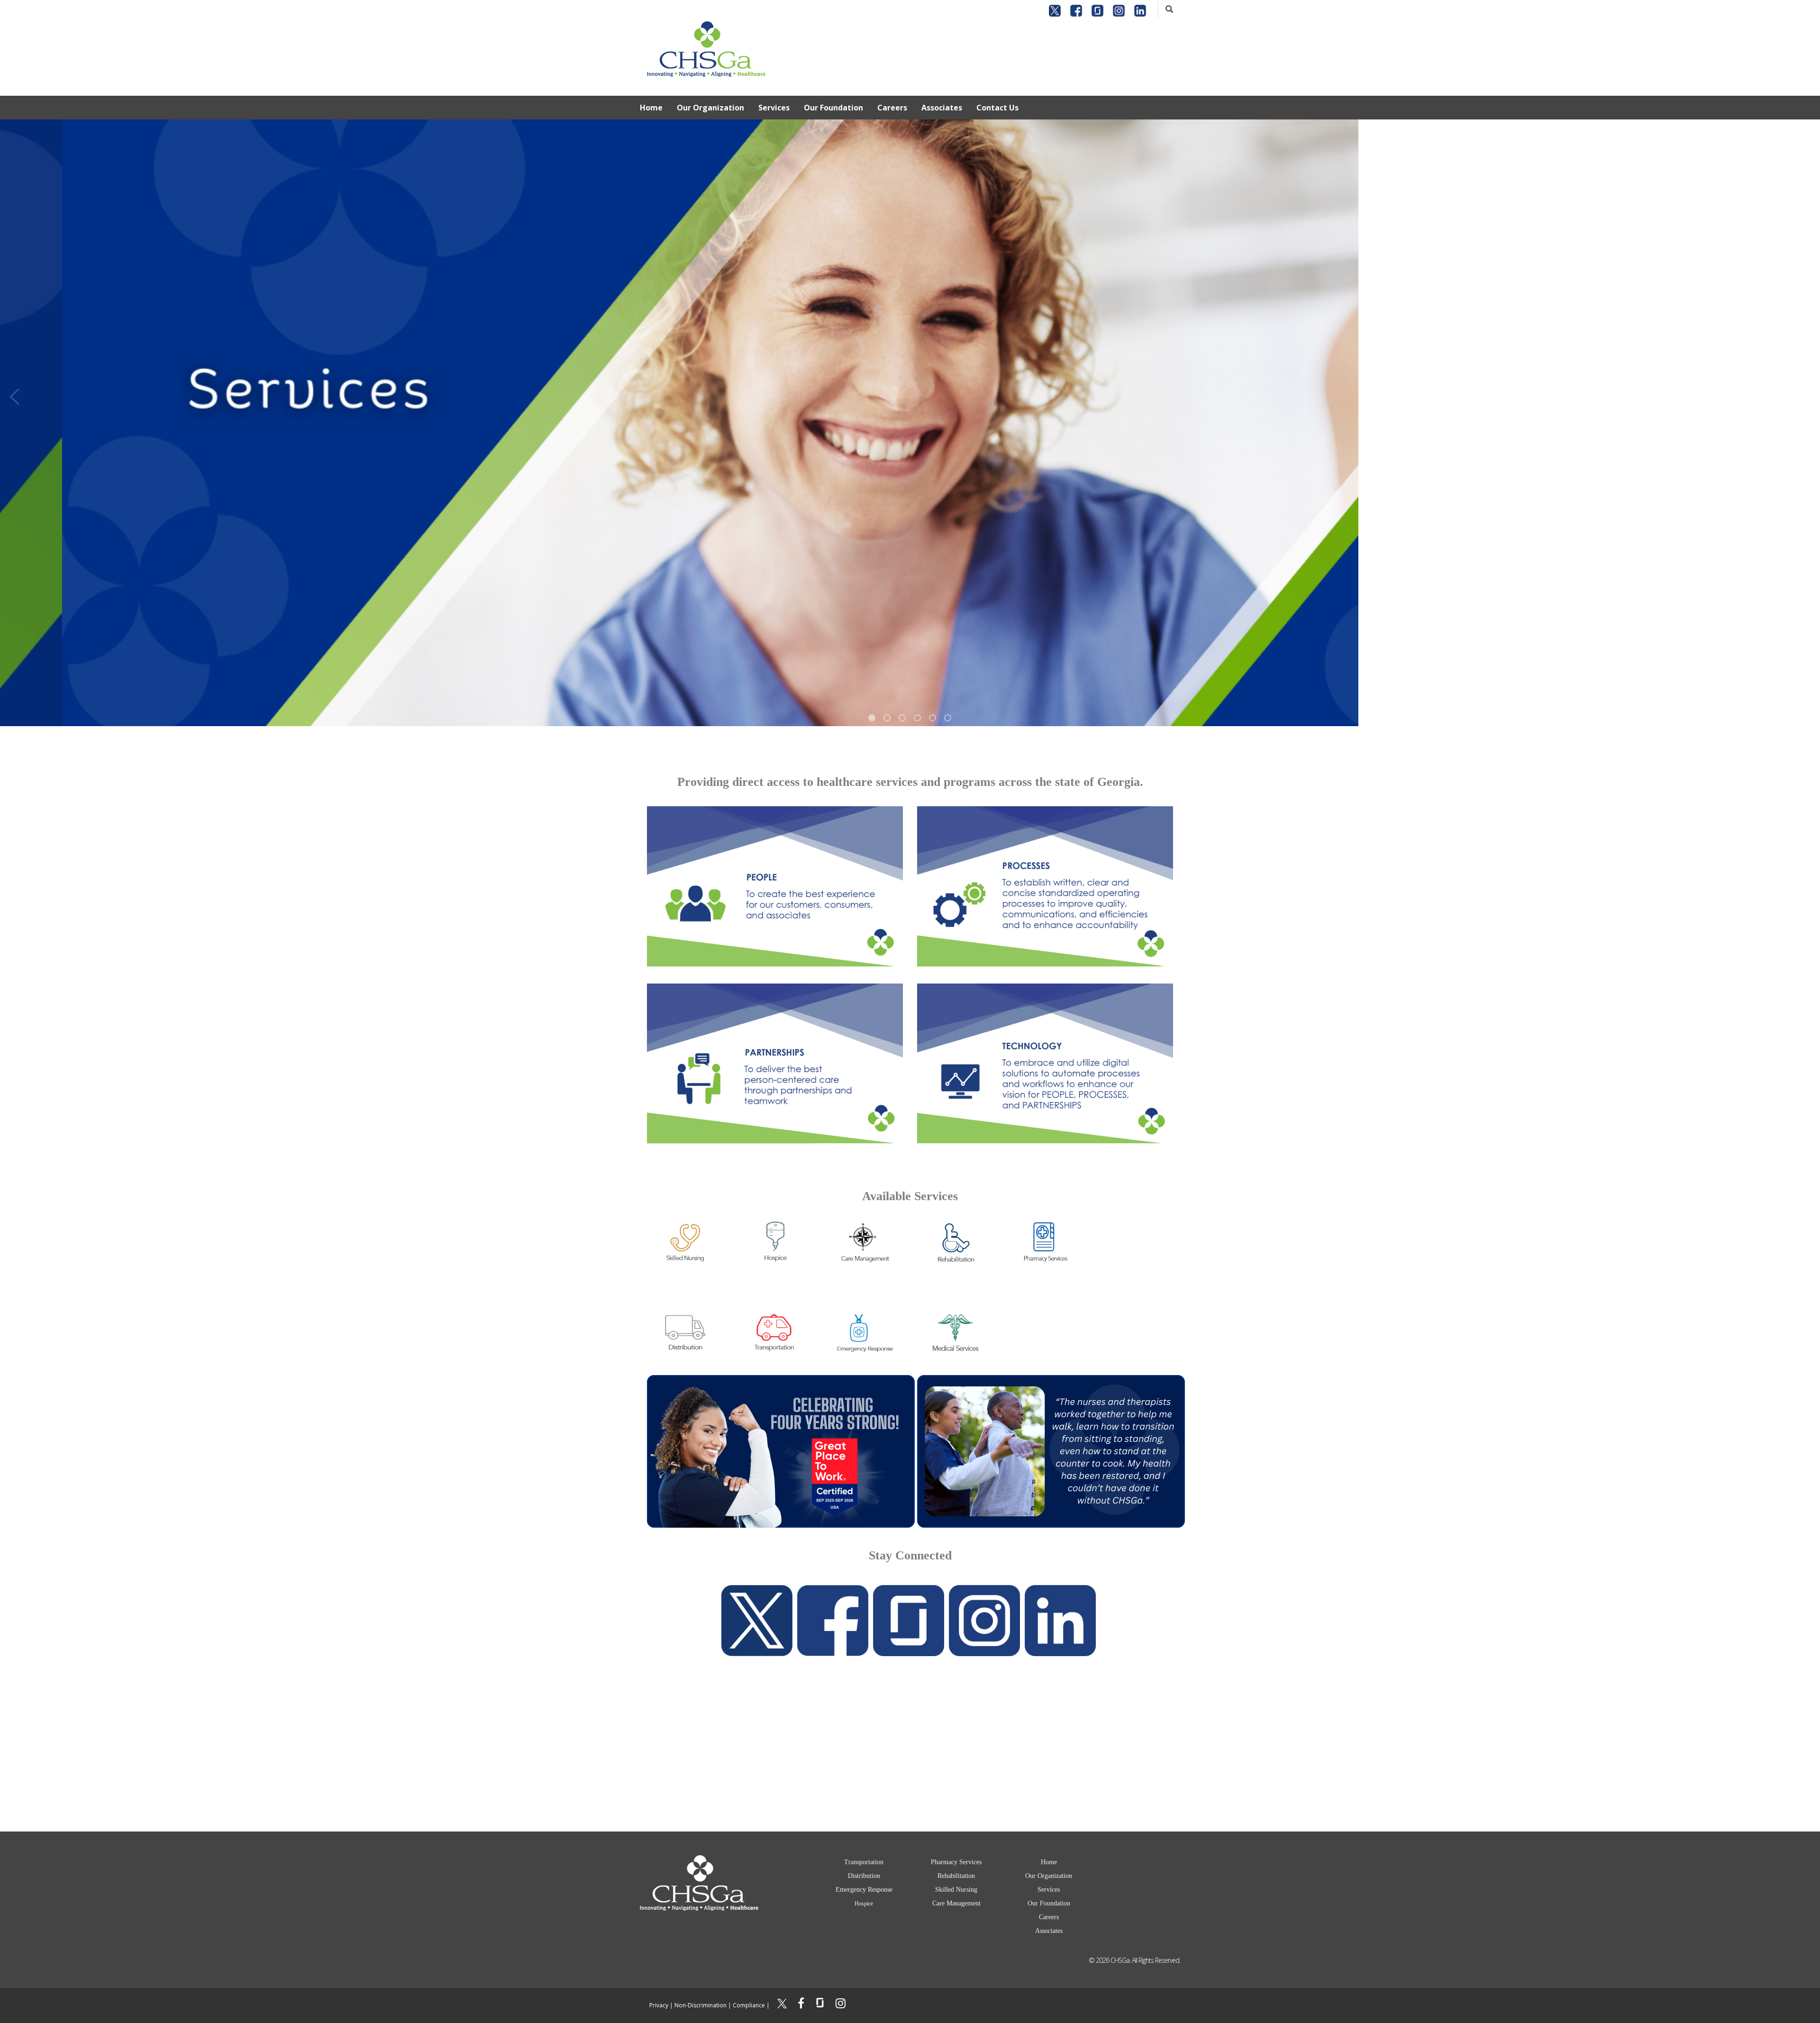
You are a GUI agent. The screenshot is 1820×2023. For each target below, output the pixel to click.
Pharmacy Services (956, 1862)
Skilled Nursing (956, 1890)
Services (774, 108)
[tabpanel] (910, 423)
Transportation (864, 1862)
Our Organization (710, 108)
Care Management (956, 1903)
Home (651, 108)
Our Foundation (833, 108)
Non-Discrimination (701, 2005)
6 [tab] (948, 718)
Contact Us (997, 108)
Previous (14, 394)
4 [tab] (917, 718)
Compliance (749, 2005)
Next (1806, 394)
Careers (892, 108)
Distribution (864, 1876)
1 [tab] (872, 718)
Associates (942, 108)
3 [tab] (902, 718)
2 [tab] (887, 718)
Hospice (864, 1904)
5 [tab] (933, 718)
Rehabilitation (956, 1876)
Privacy (659, 2005)
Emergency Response (864, 1890)
